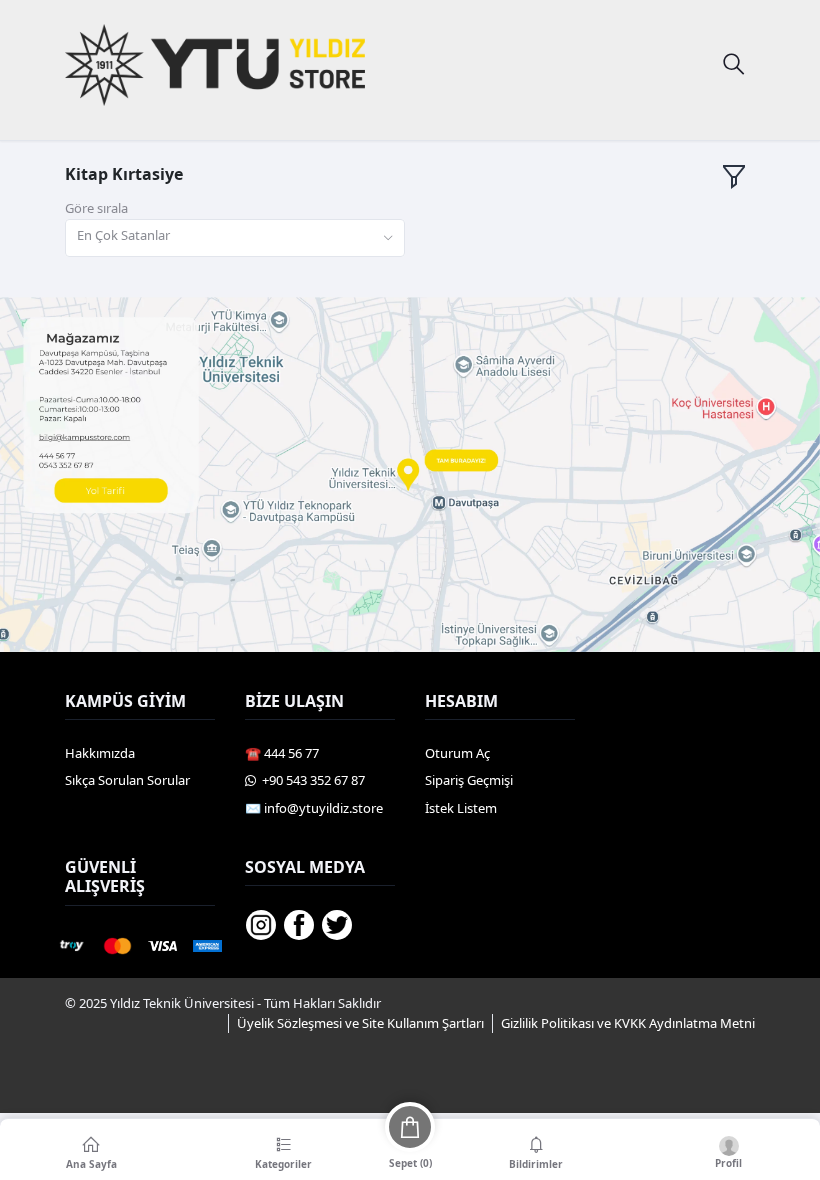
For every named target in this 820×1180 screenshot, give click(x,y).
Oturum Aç (457, 753)
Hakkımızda (100, 753)
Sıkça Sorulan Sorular (127, 780)
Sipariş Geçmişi (469, 780)
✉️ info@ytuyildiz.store (314, 808)
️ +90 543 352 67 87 (310, 780)
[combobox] (235, 238)
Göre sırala (96, 208)
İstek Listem (461, 808)
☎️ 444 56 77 (282, 753)
